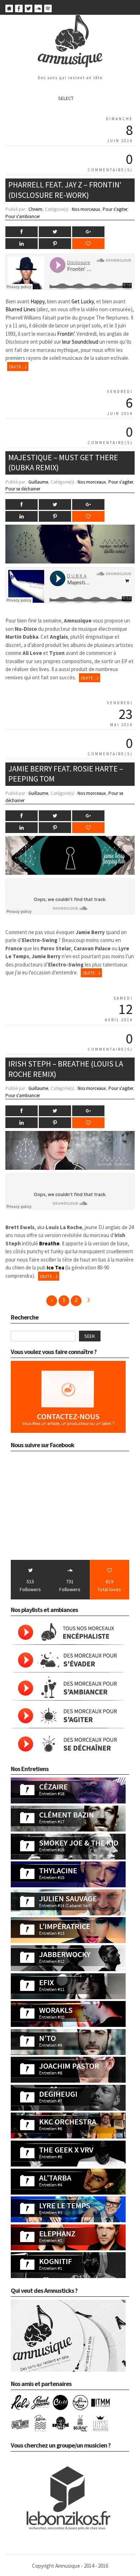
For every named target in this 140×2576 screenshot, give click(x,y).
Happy (38, 301)
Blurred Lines (20, 309)
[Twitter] (29, 10)
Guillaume (38, 482)
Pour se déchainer (23, 489)
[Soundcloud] (38, 10)
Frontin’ (66, 334)
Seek (90, 1336)
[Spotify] (48, 10)
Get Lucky (83, 301)
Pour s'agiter (115, 209)
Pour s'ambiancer (23, 216)
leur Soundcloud (80, 342)
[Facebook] (19, 10)
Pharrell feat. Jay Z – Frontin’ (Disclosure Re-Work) (65, 190)
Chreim (35, 209)
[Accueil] (9, 10)
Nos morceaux (86, 209)
